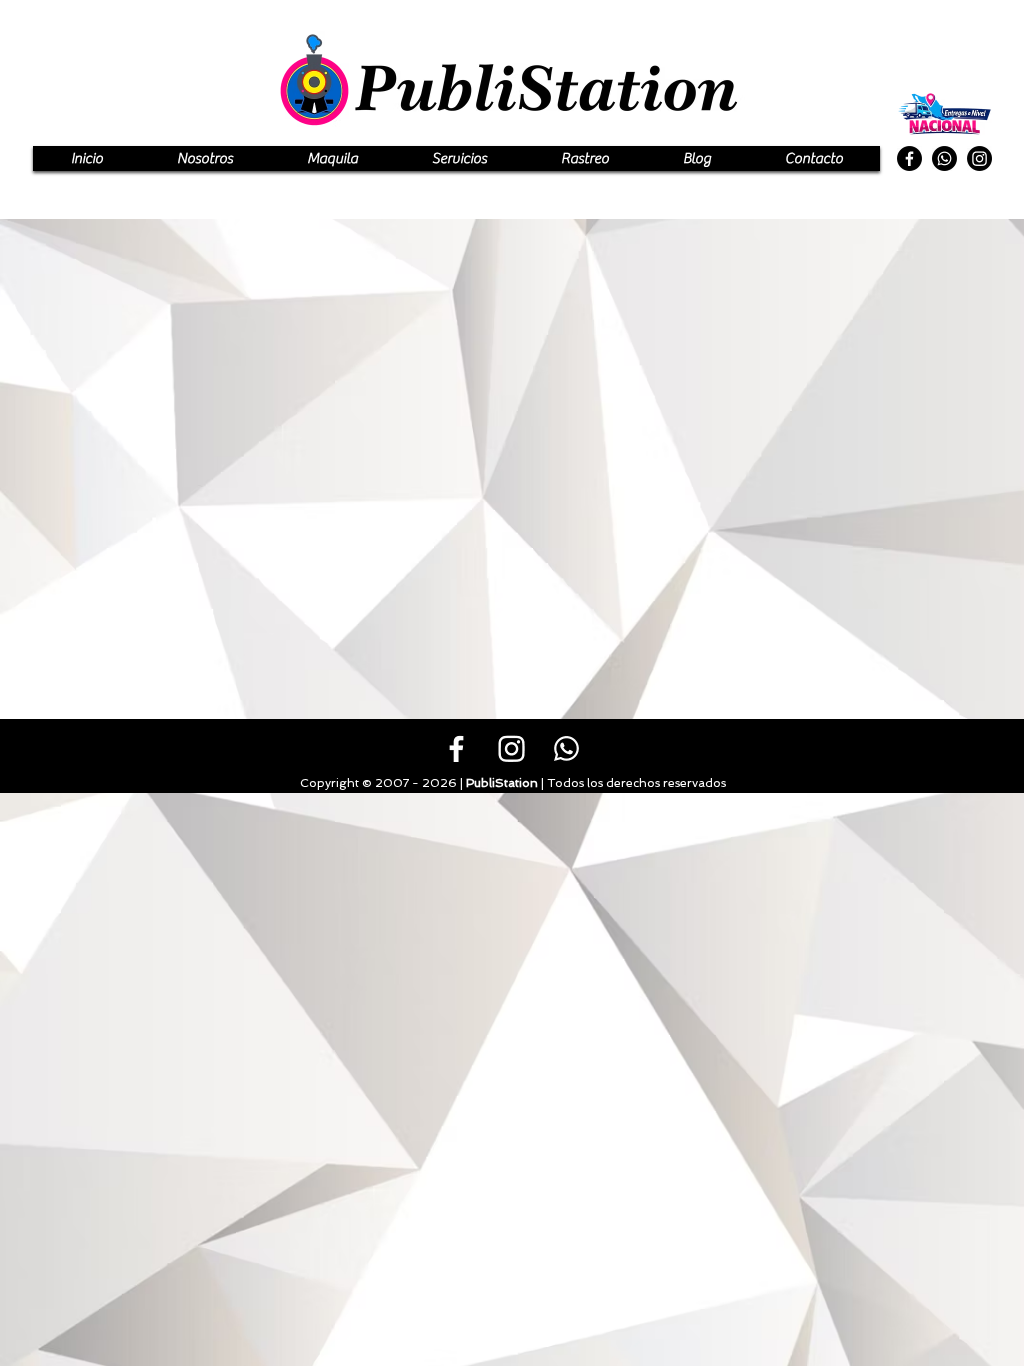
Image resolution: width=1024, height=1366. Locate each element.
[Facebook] (909, 158)
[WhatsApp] (944, 158)
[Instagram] (979, 158)
